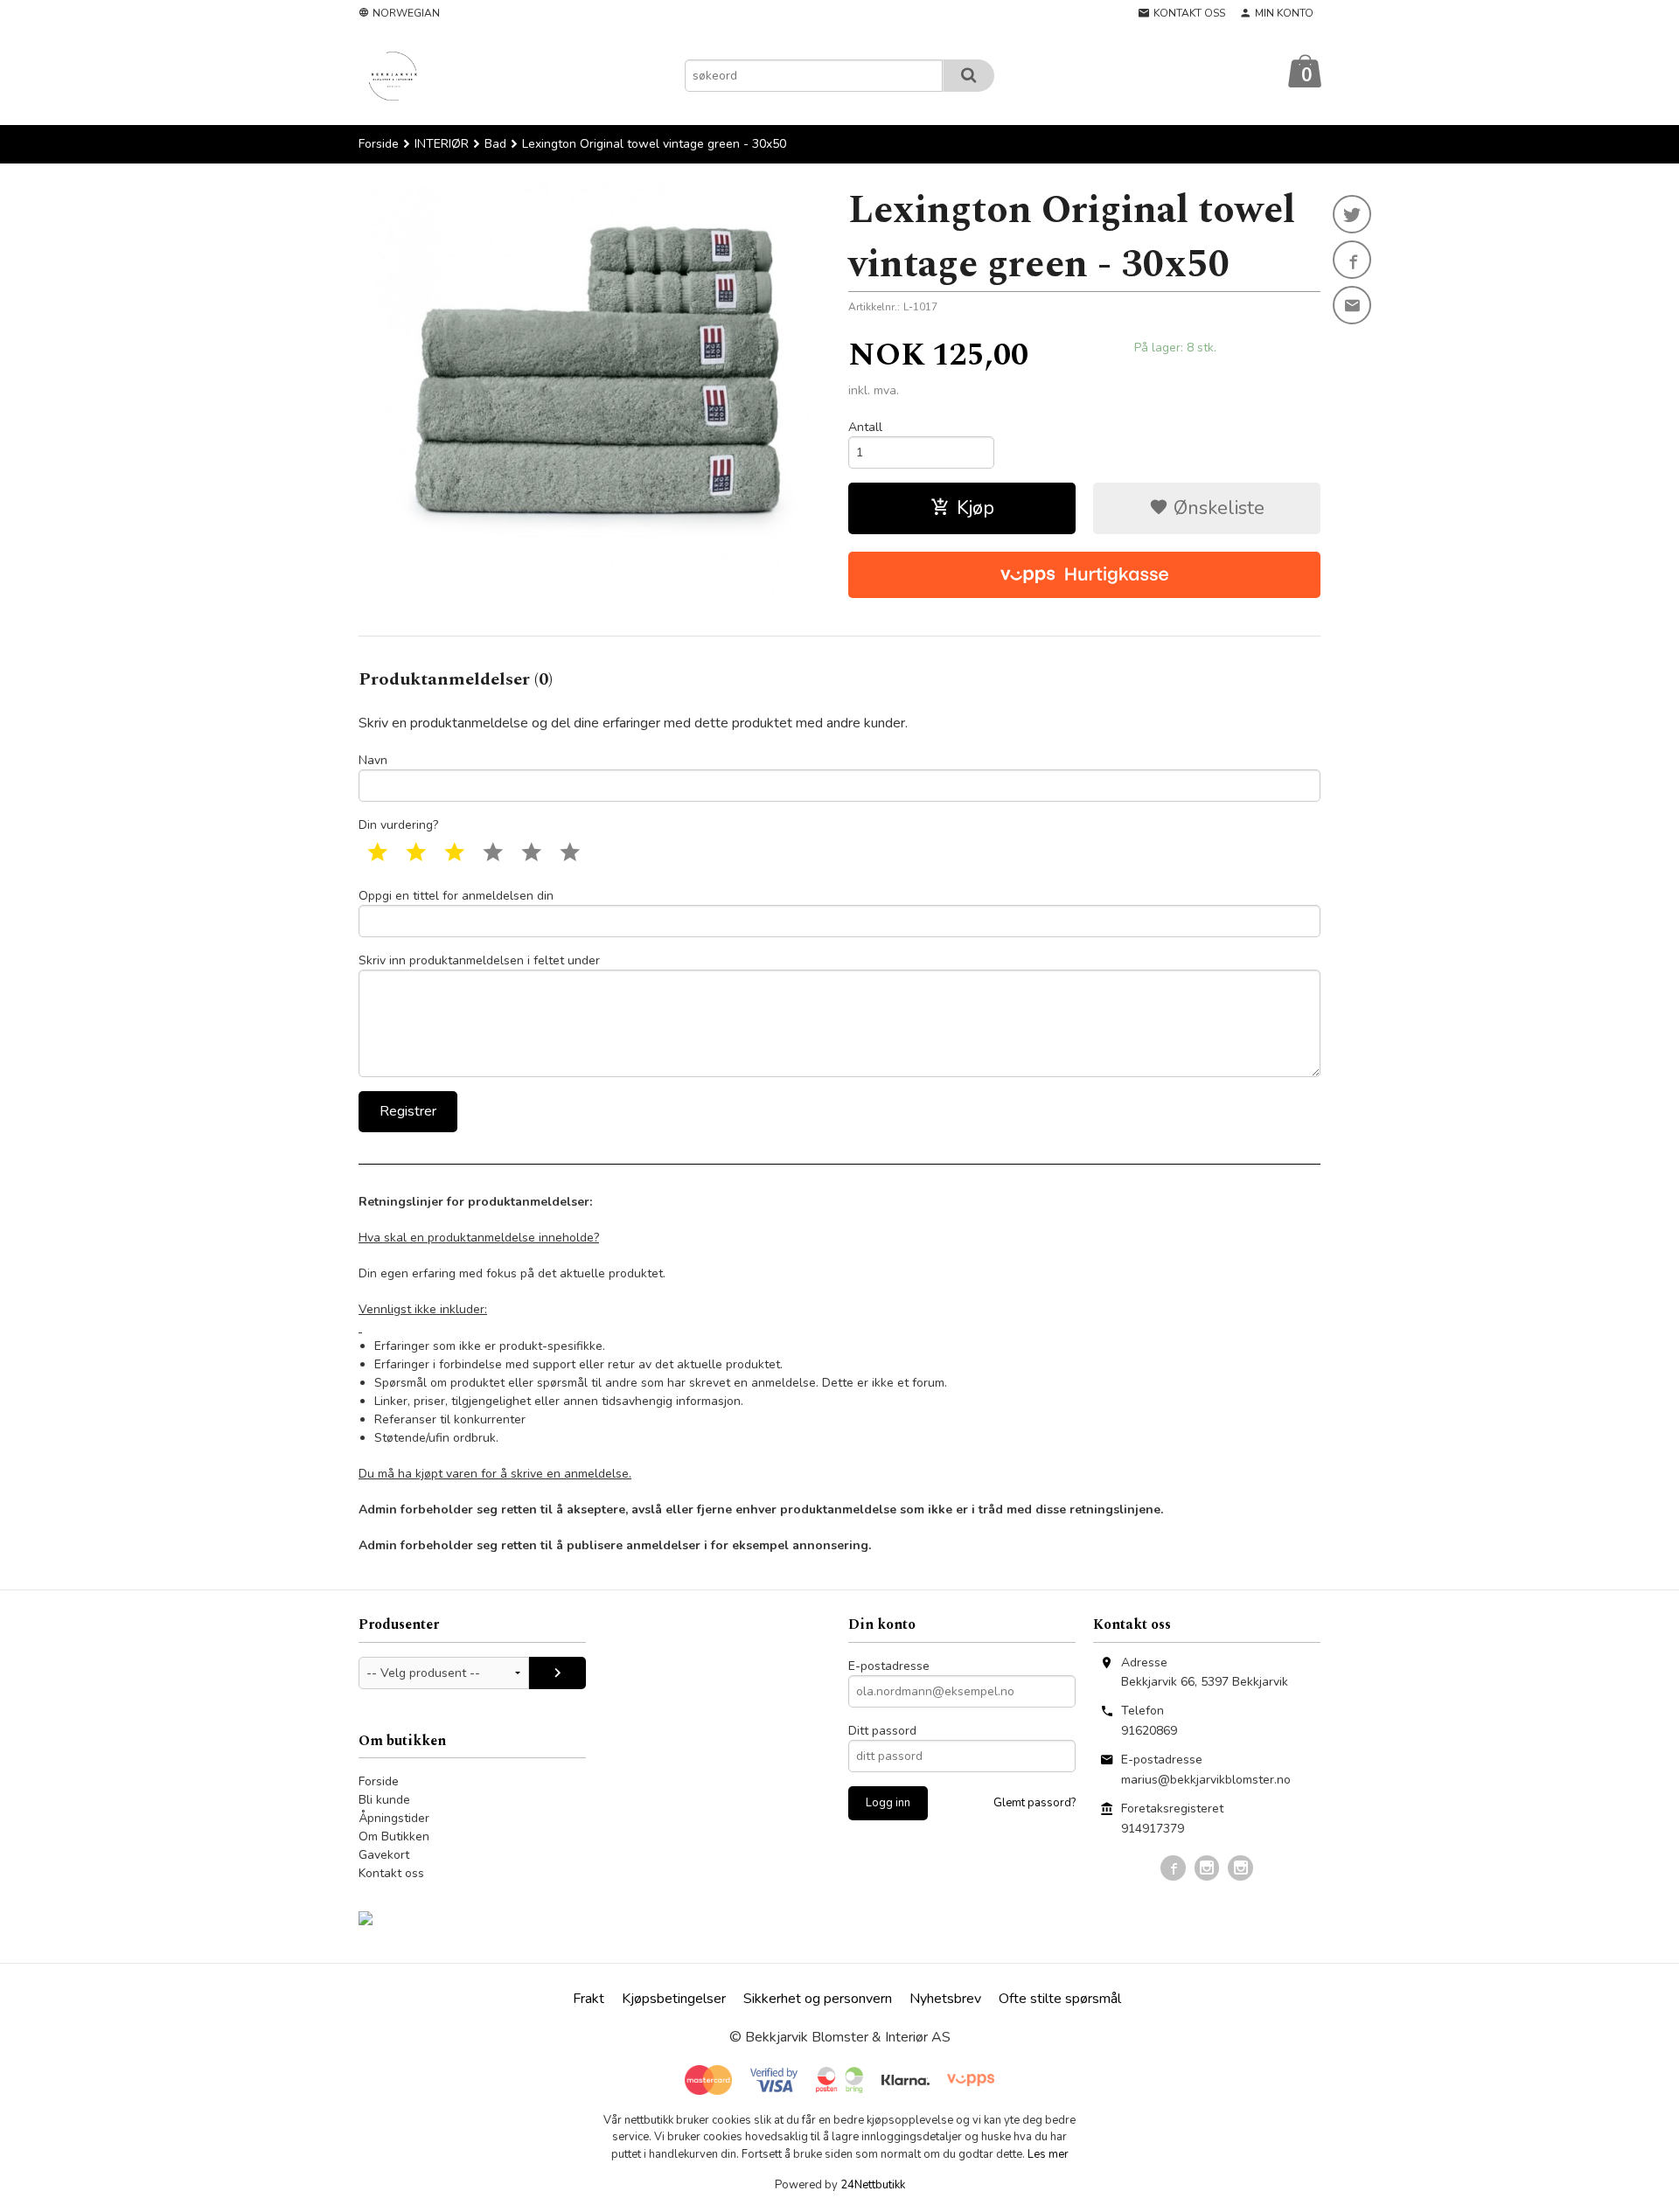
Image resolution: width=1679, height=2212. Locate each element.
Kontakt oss (391, 1873)
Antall (865, 427)
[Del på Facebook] (1352, 260)
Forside (379, 144)
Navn (373, 760)
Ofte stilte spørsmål (1060, 1999)
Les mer (1048, 2154)
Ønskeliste (1216, 508)
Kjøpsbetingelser (674, 1999)
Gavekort (384, 1855)
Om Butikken (394, 1836)
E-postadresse (889, 1666)
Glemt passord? (1035, 1803)
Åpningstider (394, 1818)
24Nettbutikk (873, 2185)
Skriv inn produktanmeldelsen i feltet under (479, 960)
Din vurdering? (398, 825)
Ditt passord (882, 1731)
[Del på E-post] (1352, 305)
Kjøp (975, 508)
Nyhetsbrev (945, 1999)
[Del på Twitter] (1352, 214)
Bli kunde (384, 1800)
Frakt (589, 1999)
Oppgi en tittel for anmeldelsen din (456, 896)
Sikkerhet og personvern (818, 1999)
